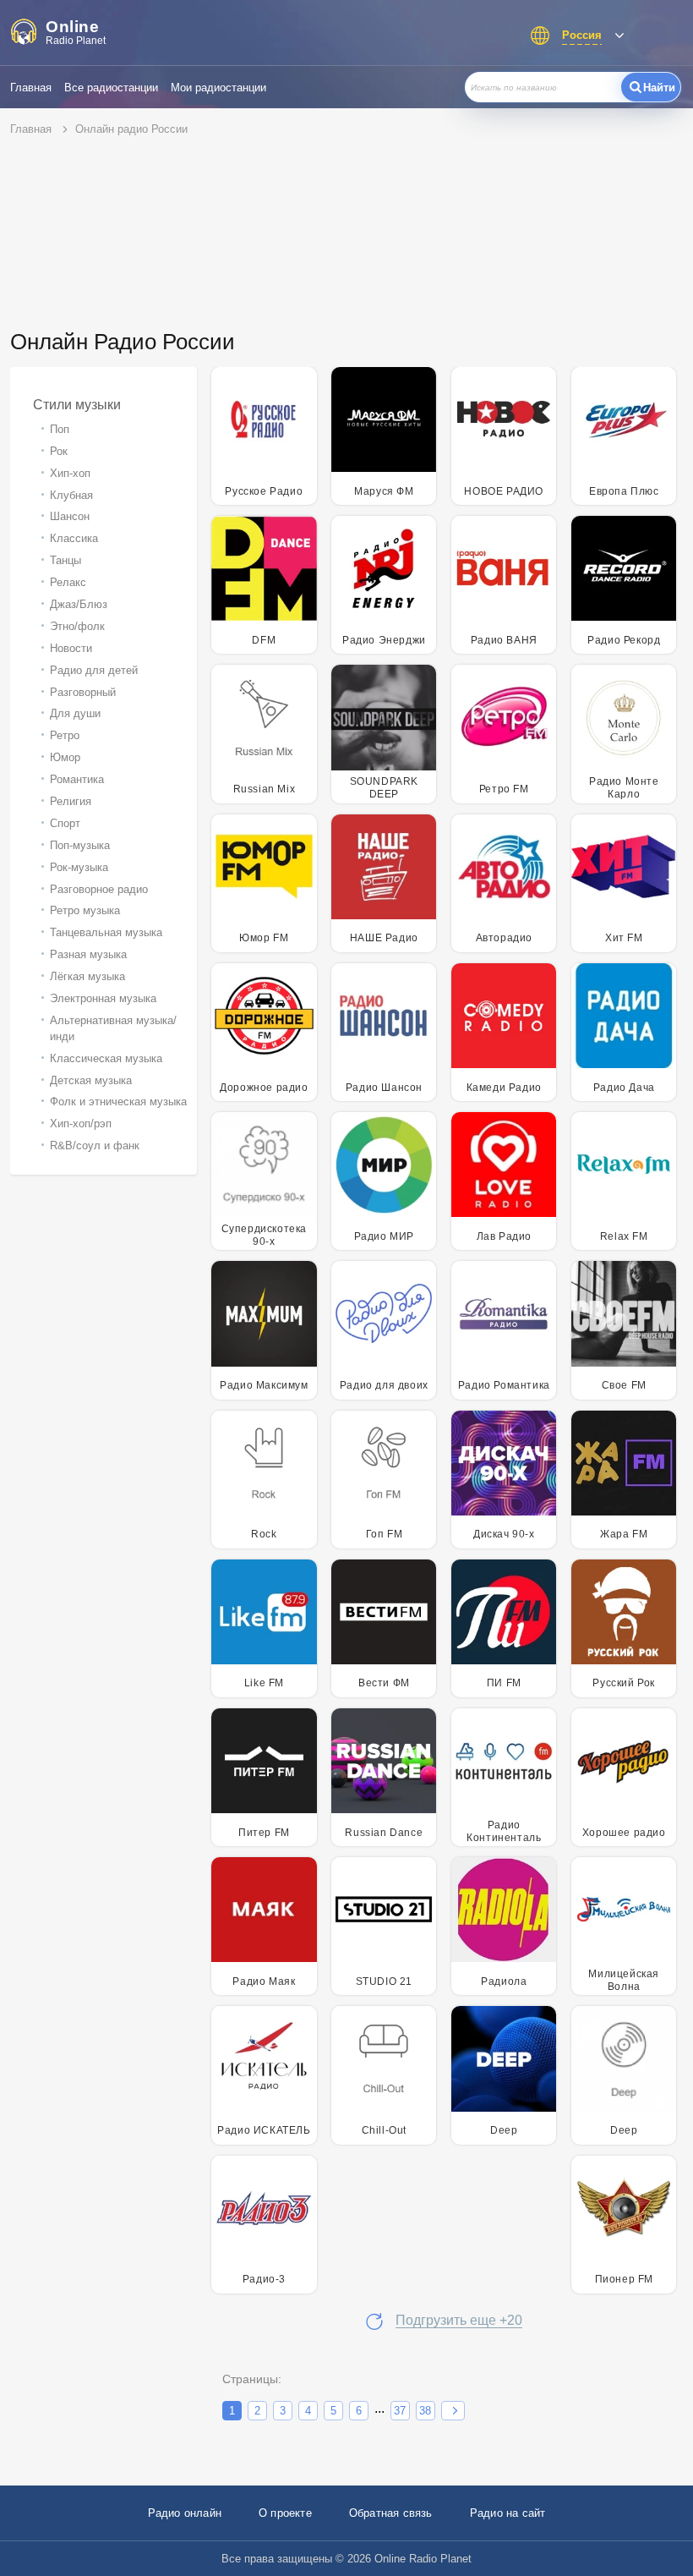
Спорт (65, 823)
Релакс (68, 582)
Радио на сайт (508, 2513)
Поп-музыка (80, 845)
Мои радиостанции (218, 88)
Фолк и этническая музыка (118, 1102)
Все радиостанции (111, 88)
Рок (59, 451)
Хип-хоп (70, 473)
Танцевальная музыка (106, 932)
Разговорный (83, 692)
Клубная (71, 495)
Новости (71, 648)
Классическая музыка (106, 1058)
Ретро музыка (85, 910)
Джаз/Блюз (79, 604)
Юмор (65, 757)
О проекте (285, 2513)
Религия (71, 801)
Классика (74, 538)
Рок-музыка (79, 867)
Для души (75, 713)
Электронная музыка (103, 998)
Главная (31, 88)
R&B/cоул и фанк (95, 1145)
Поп (60, 429)
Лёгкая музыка (87, 976)
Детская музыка (91, 1080)
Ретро (65, 735)
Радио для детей (94, 670)
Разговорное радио (99, 889)
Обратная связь (391, 2513)
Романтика (77, 779)
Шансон (70, 516)
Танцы (65, 560)
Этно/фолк (77, 626)
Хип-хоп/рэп (81, 1124)
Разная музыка (88, 954)
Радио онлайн (185, 2513)
